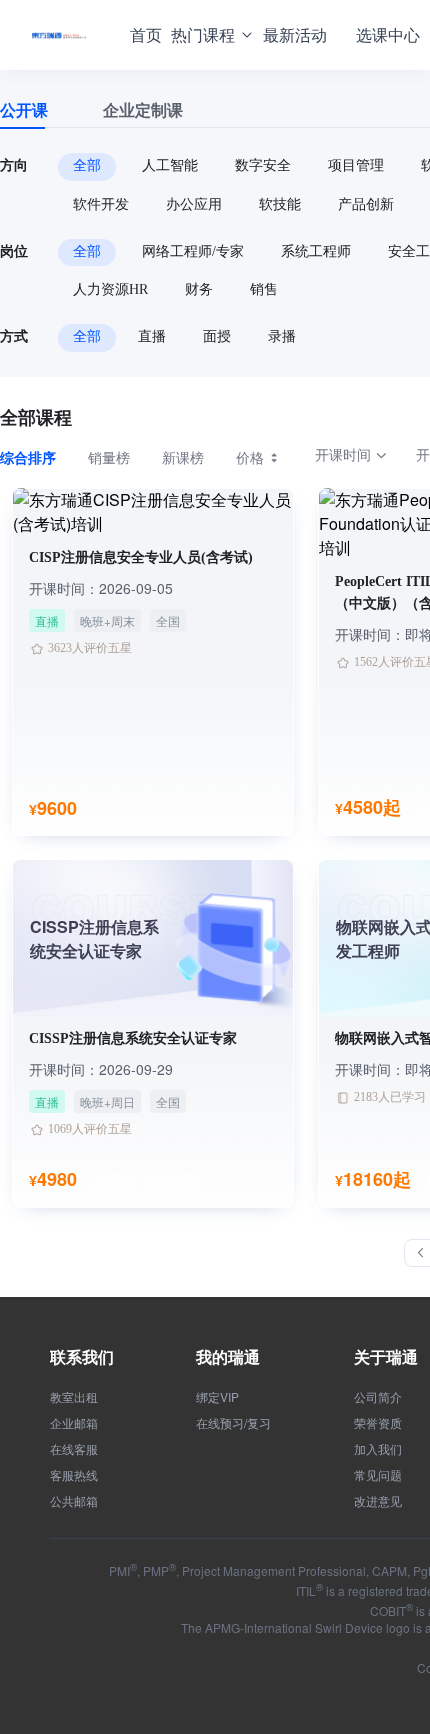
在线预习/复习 (233, 1423)
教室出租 (74, 1397)
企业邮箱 (74, 1423)
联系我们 (82, 1356)
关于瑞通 (386, 1356)
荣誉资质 (378, 1423)
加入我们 (378, 1449)
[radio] (44, 457)
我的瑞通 (228, 1356)
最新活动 (295, 34)
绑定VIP (217, 1397)
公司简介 (378, 1397)
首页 (146, 34)
